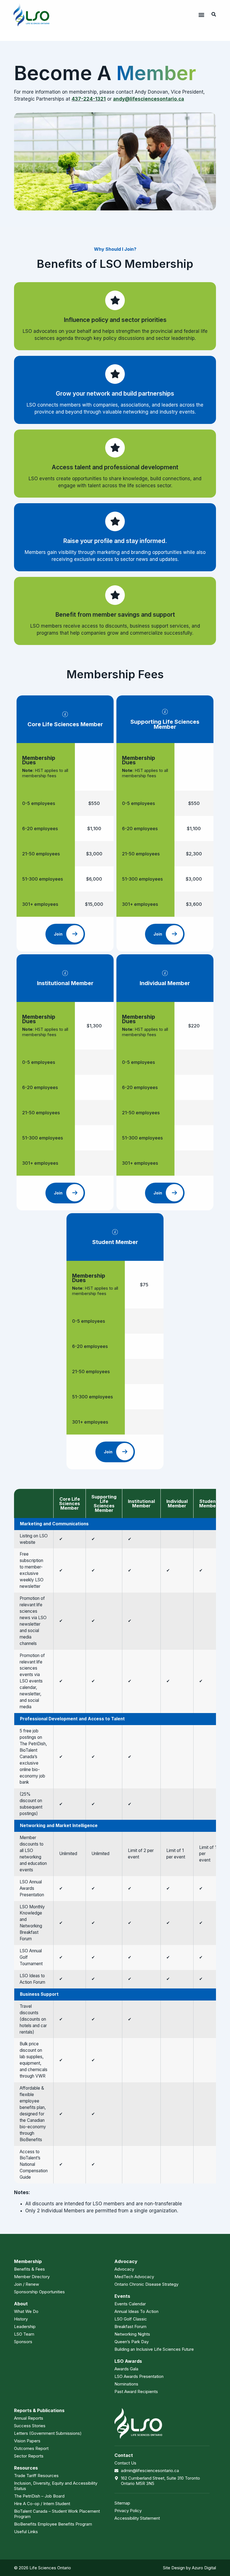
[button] (201, 15)
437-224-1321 (89, 99)
